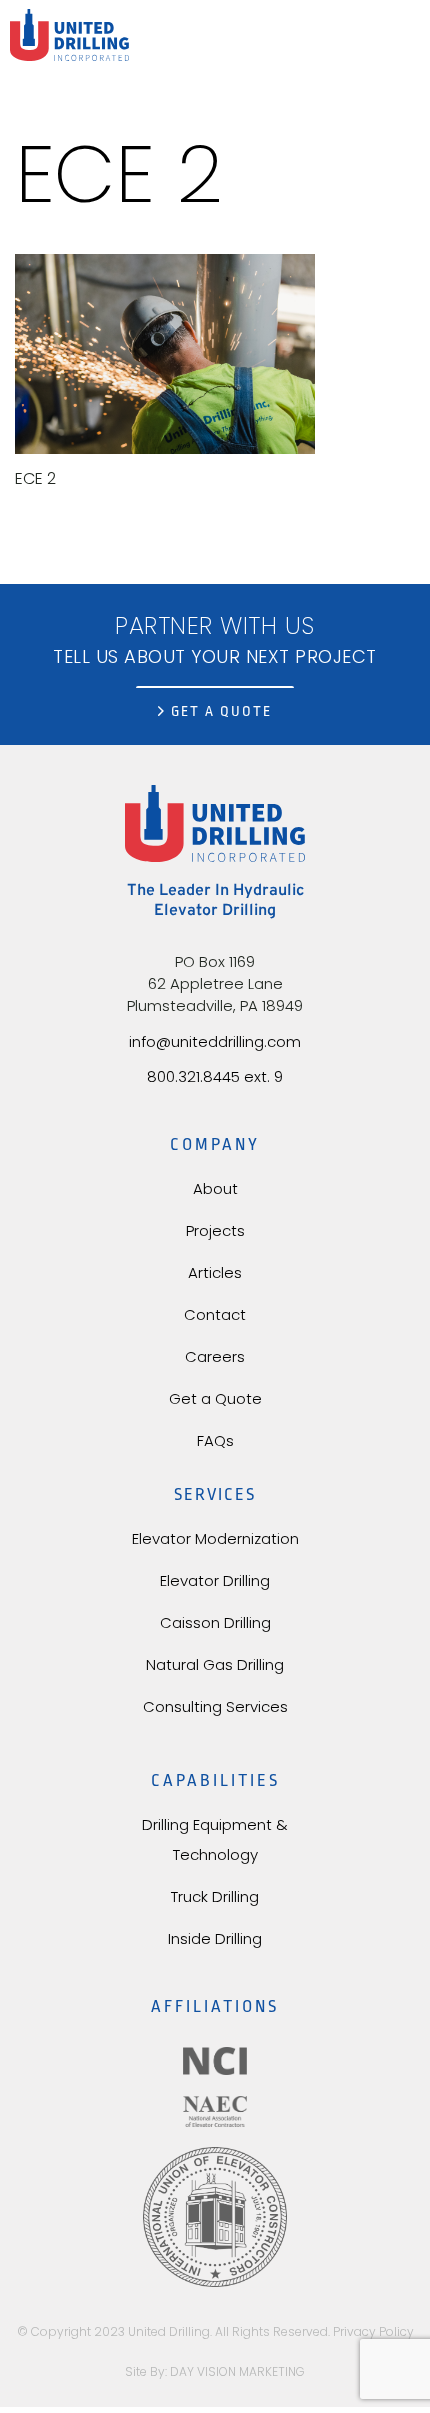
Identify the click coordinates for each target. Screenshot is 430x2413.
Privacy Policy (373, 2331)
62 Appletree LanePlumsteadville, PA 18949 (215, 994)
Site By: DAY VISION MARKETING (215, 2371)
